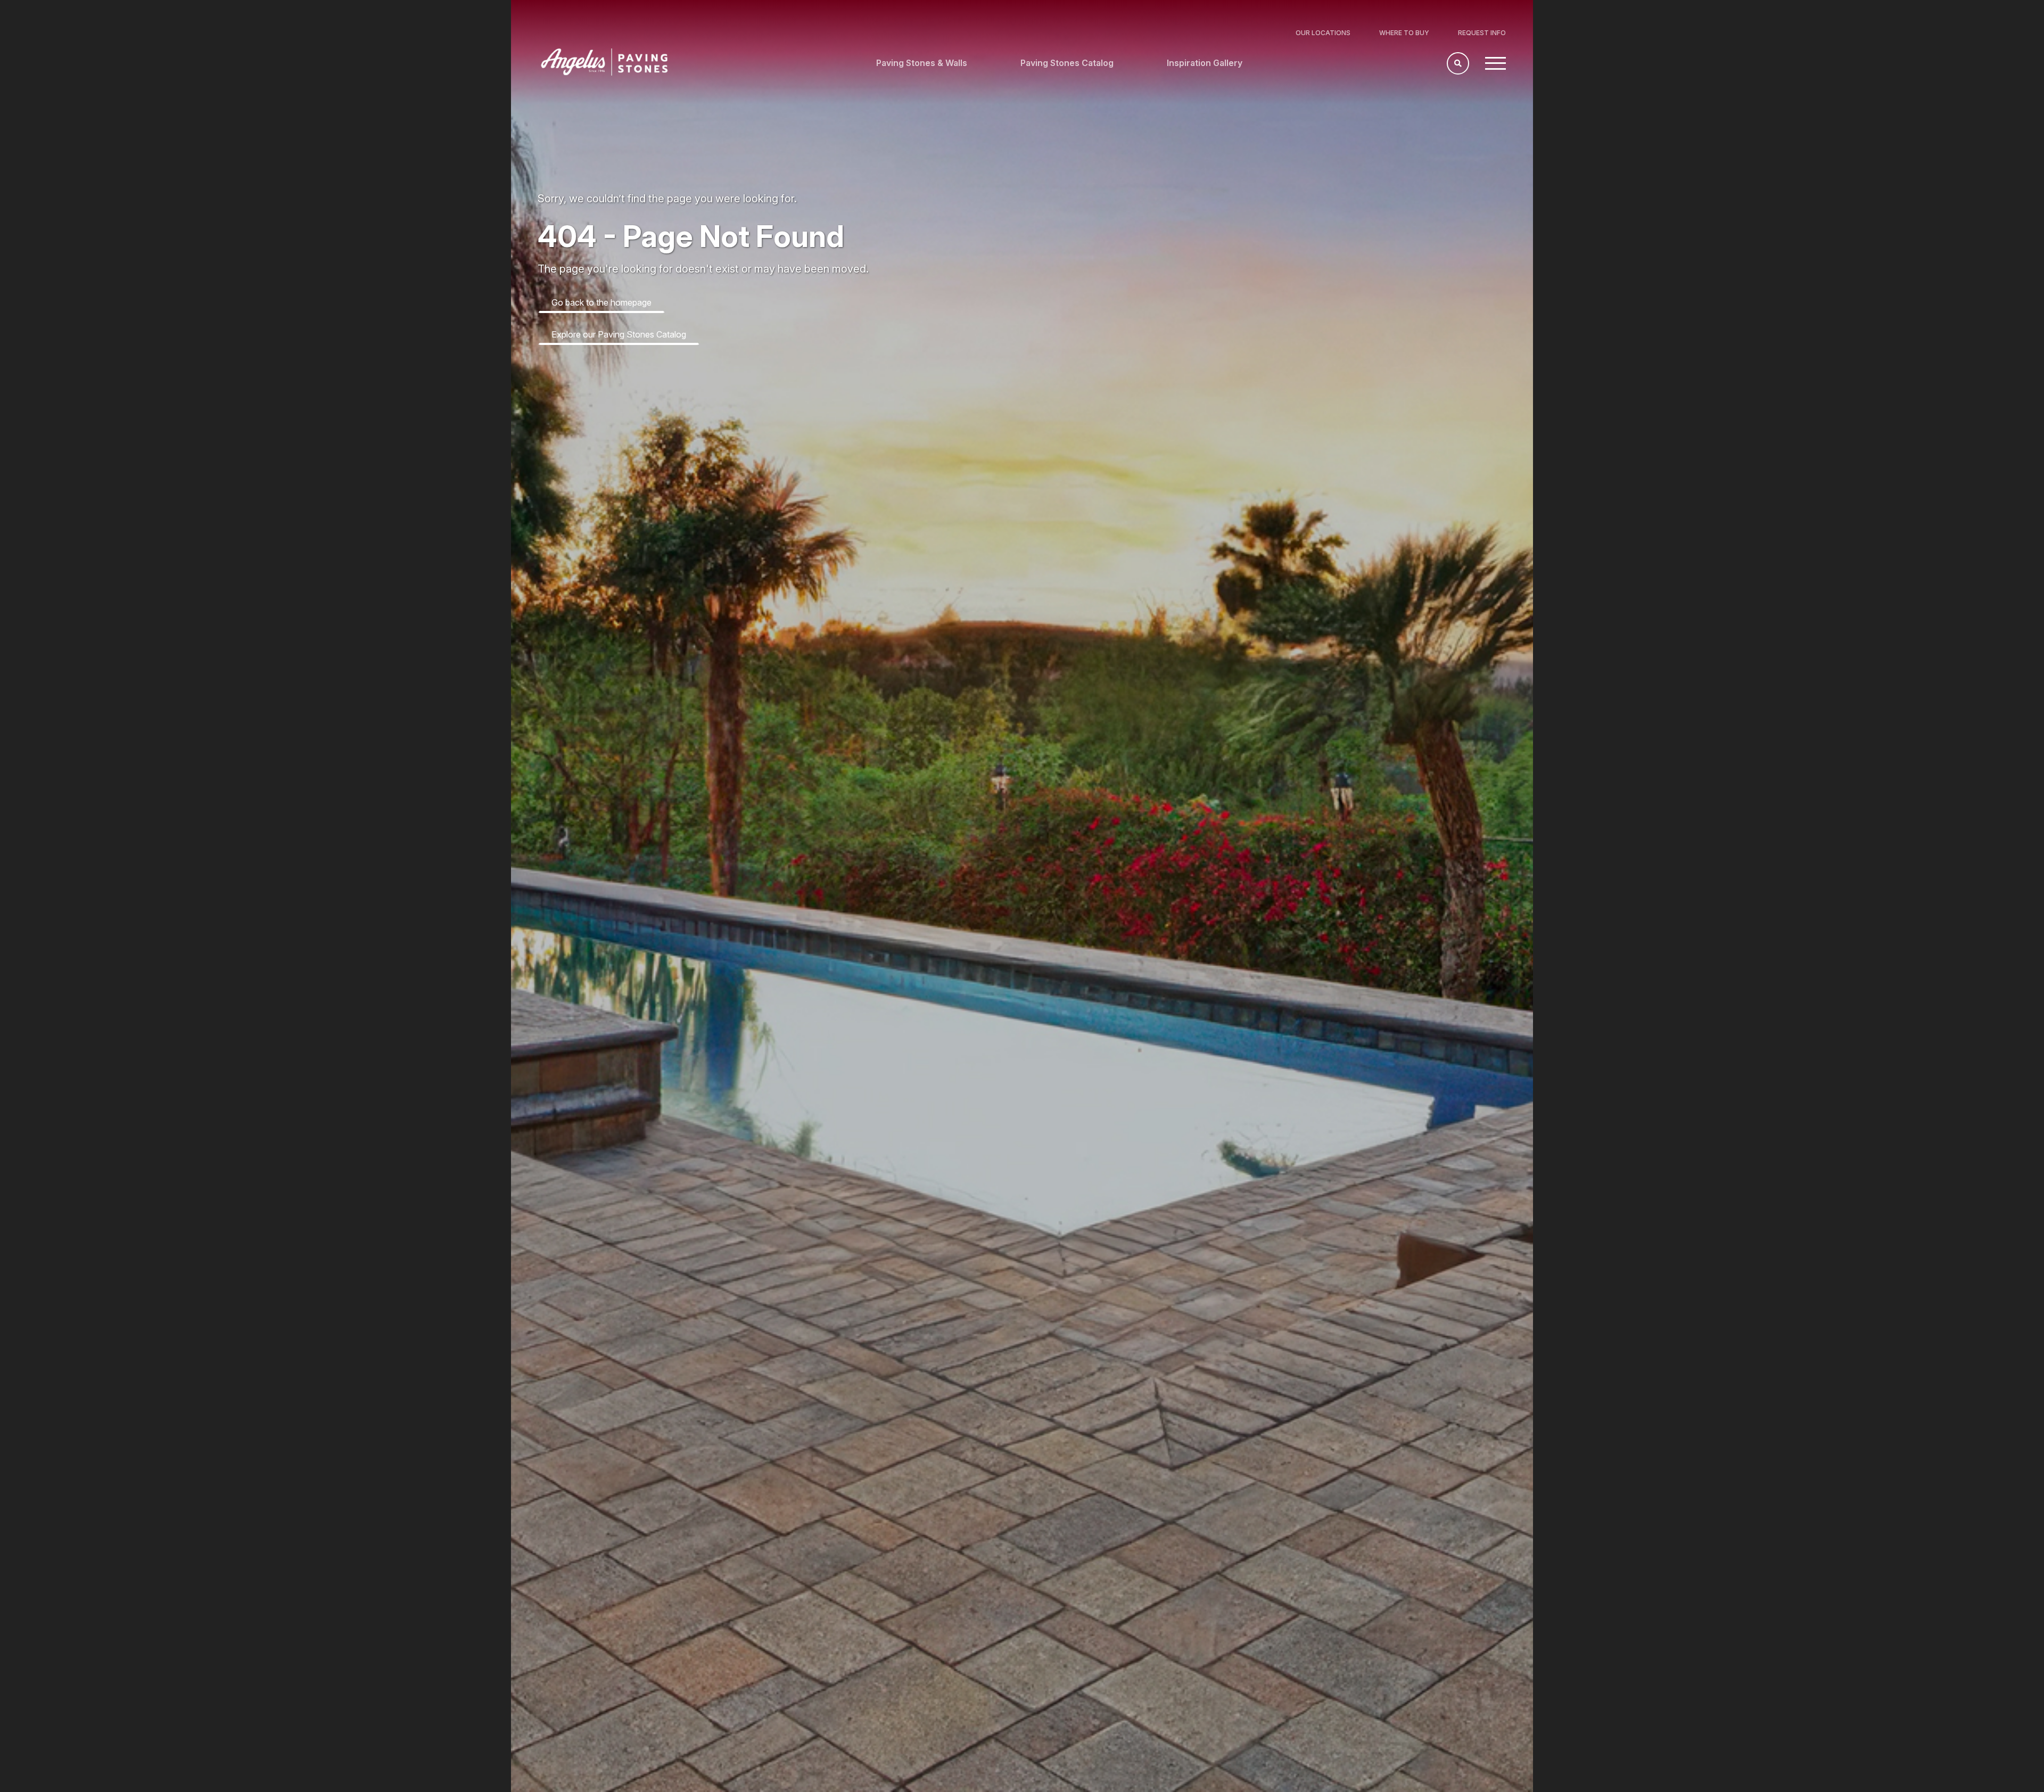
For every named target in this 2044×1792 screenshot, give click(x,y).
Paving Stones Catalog (1067, 63)
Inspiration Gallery (1205, 63)
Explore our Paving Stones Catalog (619, 334)
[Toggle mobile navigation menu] (1495, 63)
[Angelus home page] (605, 72)
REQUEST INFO (1482, 33)
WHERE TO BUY (1404, 33)
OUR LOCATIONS (1323, 33)
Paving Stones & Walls (922, 63)
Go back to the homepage (601, 302)
